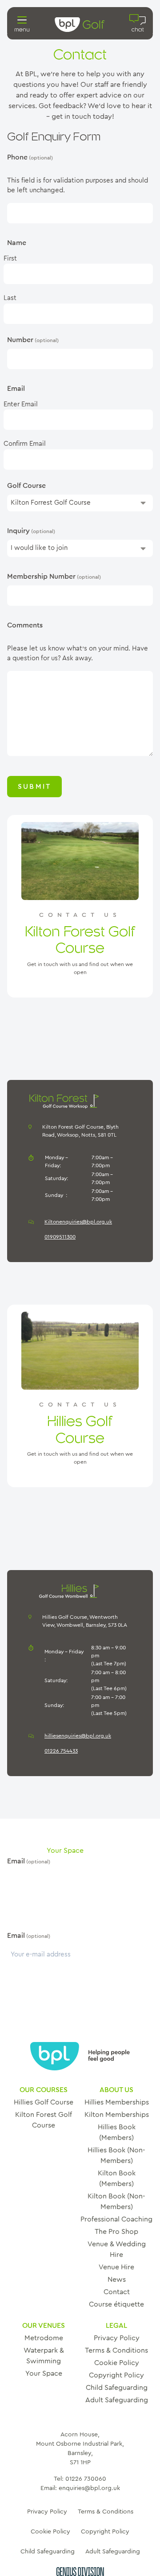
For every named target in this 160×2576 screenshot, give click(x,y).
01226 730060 (86, 2479)
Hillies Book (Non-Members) (116, 2155)
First (10, 259)
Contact (117, 2292)
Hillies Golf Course (44, 2102)
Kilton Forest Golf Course (44, 2120)
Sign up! (38, 1992)
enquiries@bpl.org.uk (89, 2488)
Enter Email (21, 404)
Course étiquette (116, 2304)
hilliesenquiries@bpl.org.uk (78, 1736)
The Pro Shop (116, 2232)
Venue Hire (116, 2267)
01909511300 (60, 1237)
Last (10, 298)
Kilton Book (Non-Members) (116, 2202)
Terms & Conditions (116, 2350)
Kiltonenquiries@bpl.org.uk (78, 1222)
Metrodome (44, 2338)
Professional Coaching (116, 2219)
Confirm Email (25, 444)
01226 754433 (61, 1751)
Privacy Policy (117, 2338)
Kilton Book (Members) (117, 2178)
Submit (34, 787)
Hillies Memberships (117, 2102)
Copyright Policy (116, 2375)
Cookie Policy (117, 2363)
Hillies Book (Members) (117, 2132)
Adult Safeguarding (117, 2400)
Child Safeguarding (117, 2388)
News (117, 2280)
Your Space (44, 2373)
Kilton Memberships (117, 2115)
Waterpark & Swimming (44, 2356)
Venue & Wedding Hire (117, 2249)
